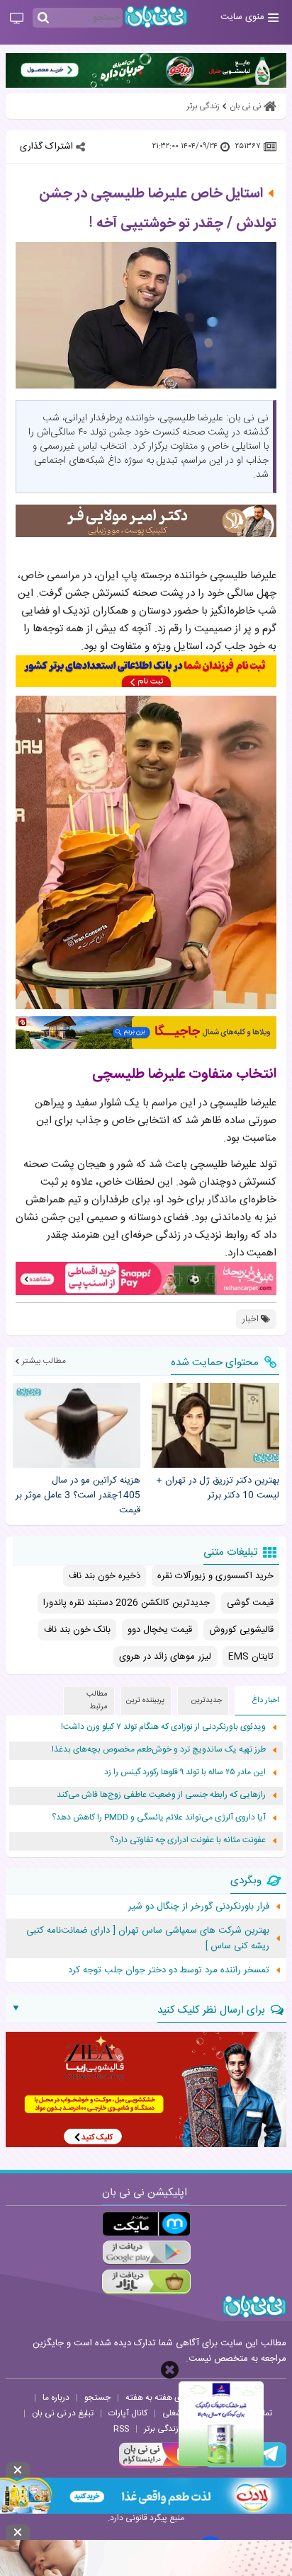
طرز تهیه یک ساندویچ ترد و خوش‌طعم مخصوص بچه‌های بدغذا (159, 1750)
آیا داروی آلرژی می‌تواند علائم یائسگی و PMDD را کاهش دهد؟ (159, 1818)
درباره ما (56, 2398)
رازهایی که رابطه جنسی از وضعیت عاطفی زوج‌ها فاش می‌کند (161, 1795)
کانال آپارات (128, 2413)
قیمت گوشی (250, 1603)
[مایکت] (146, 2224)
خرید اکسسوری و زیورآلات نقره (215, 1576)
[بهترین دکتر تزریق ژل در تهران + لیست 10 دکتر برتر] (215, 1425)
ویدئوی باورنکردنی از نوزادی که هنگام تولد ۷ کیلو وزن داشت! (163, 1727)
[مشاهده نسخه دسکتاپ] (17, 19)
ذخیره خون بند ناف (105, 1576)
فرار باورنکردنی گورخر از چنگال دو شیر (199, 1907)
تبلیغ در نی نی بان (63, 2413)
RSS (121, 2429)
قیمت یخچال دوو (160, 1630)
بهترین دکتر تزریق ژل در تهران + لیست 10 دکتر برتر (218, 1488)
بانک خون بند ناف (77, 1630)
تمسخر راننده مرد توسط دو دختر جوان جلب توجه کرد (169, 1970)
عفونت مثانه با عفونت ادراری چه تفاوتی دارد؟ (188, 1840)
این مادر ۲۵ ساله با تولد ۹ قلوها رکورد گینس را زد (185, 1772)
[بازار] (146, 2282)
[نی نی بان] (156, 17)
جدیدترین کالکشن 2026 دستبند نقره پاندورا (127, 1603)
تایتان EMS (251, 1657)
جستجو (97, 2398)
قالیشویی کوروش (241, 1630)
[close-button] (170, 2370)
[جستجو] (43, 18)
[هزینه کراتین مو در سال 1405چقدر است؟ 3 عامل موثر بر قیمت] (77, 1425)
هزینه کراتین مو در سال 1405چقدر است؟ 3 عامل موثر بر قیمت (78, 1495)
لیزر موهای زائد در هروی (165, 1657)
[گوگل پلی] (146, 2253)
